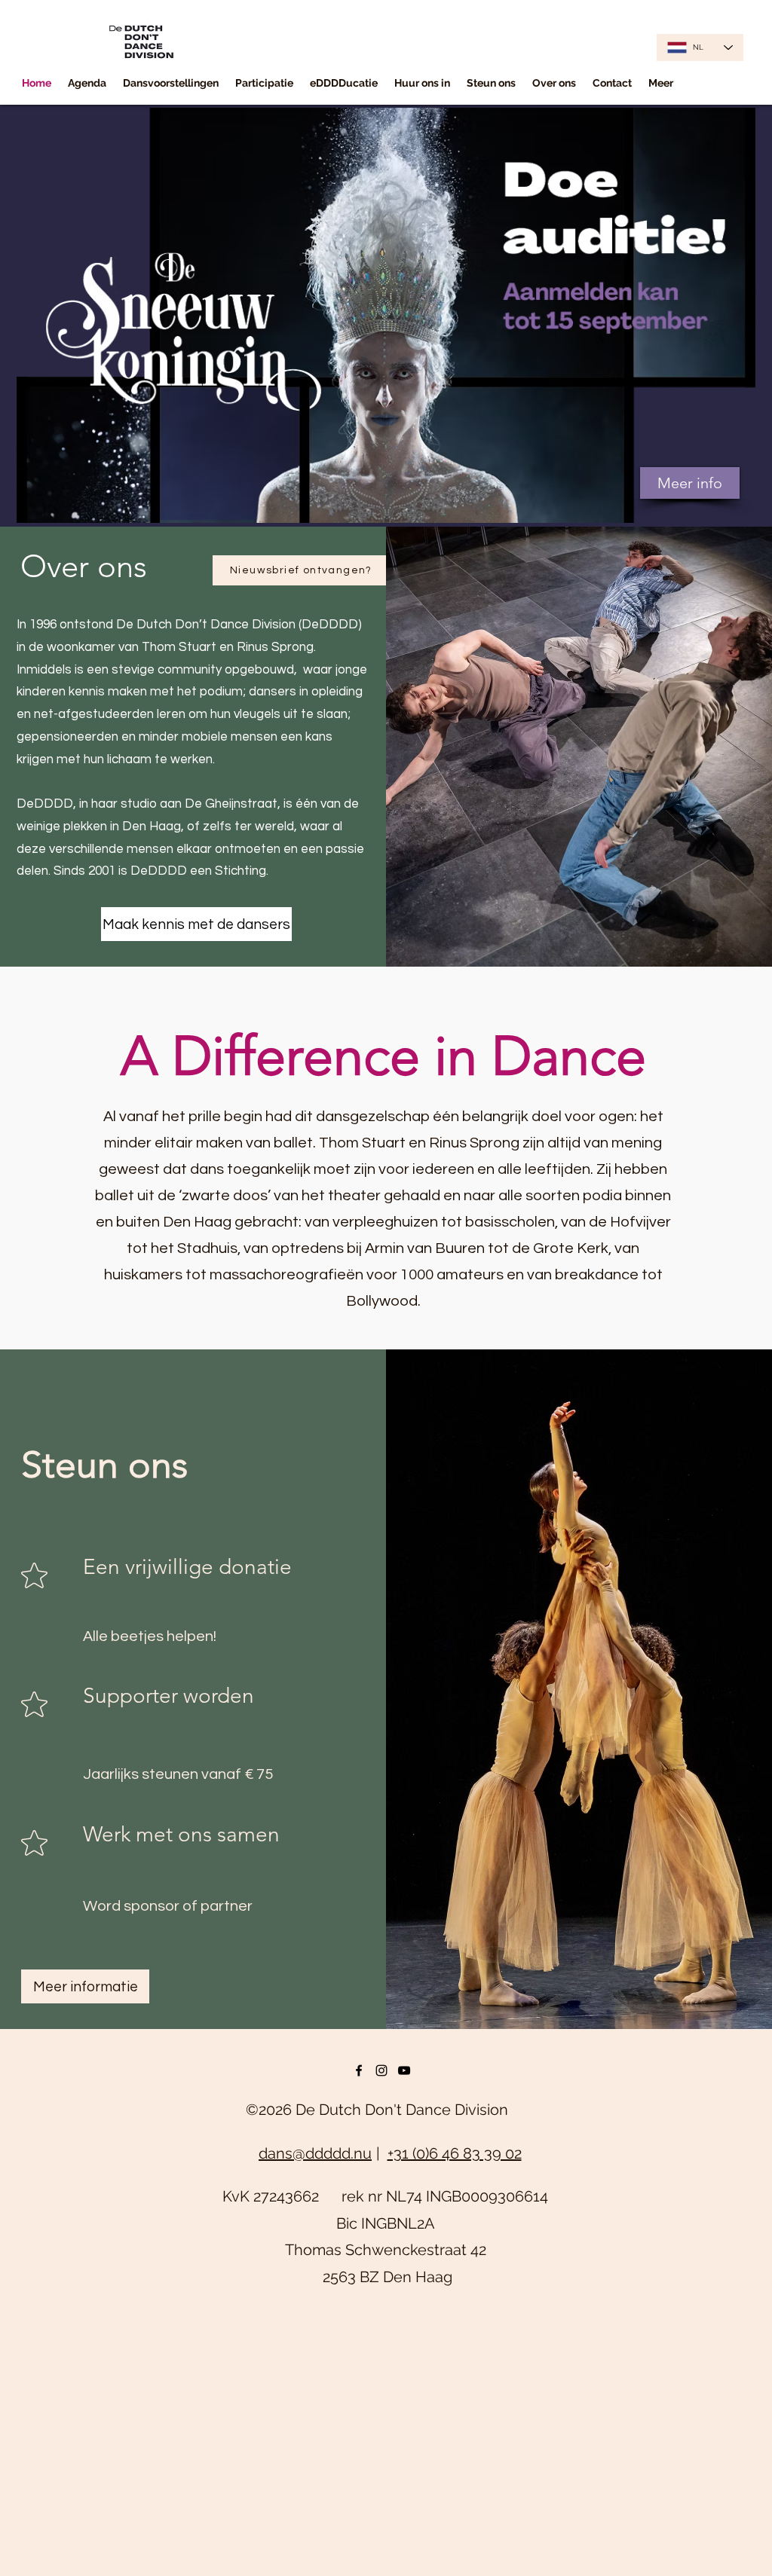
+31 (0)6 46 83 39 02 (455, 2153)
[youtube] (404, 2070)
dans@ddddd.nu (315, 2153)
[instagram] (381, 2070)
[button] (171, 83)
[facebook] (359, 2070)
